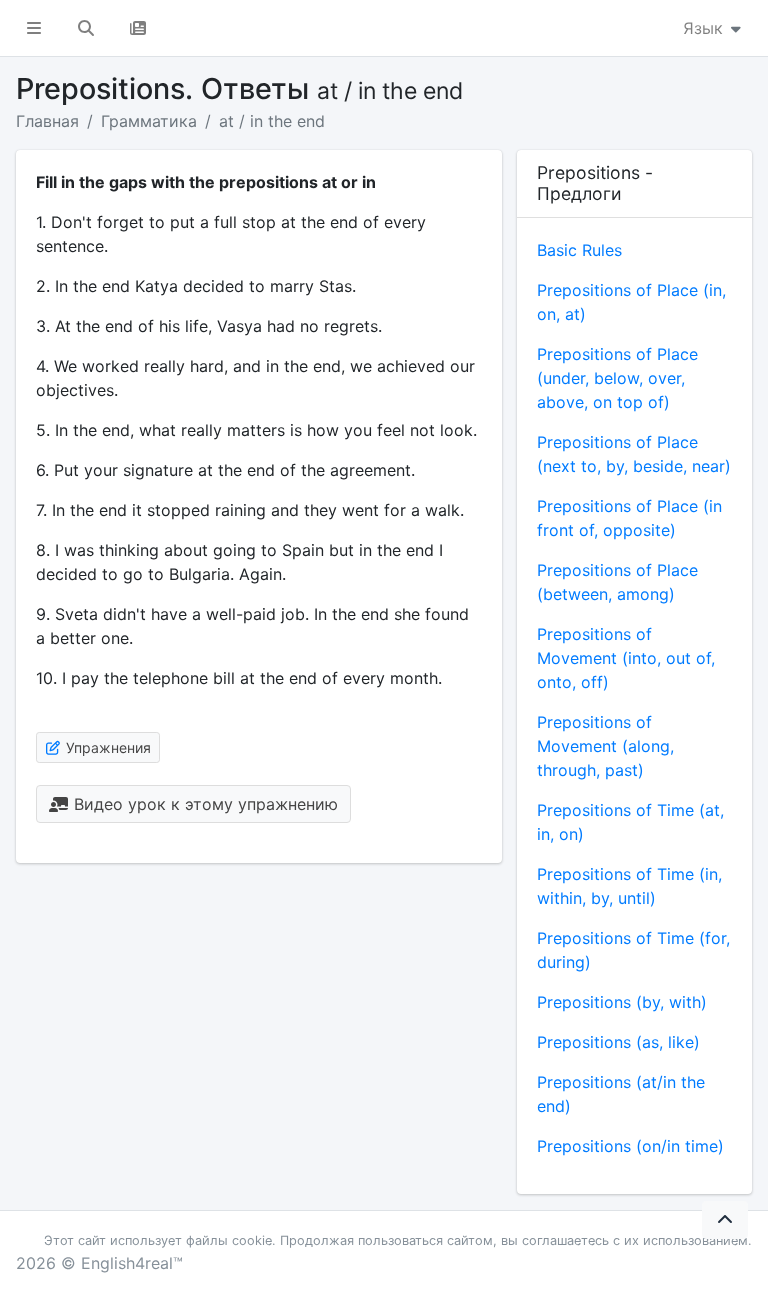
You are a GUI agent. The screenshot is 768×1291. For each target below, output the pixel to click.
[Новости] (138, 28)
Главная (47, 121)
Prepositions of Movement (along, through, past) (605, 746)
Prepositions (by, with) (622, 1002)
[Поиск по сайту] (86, 28)
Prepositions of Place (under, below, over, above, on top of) (617, 378)
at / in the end (272, 121)
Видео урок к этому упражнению (203, 804)
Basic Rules (579, 250)
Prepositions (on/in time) (630, 1146)
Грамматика (149, 121)
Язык (705, 28)
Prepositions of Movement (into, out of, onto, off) (626, 658)
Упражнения (106, 747)
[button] (34, 28)
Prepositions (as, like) (618, 1042)
